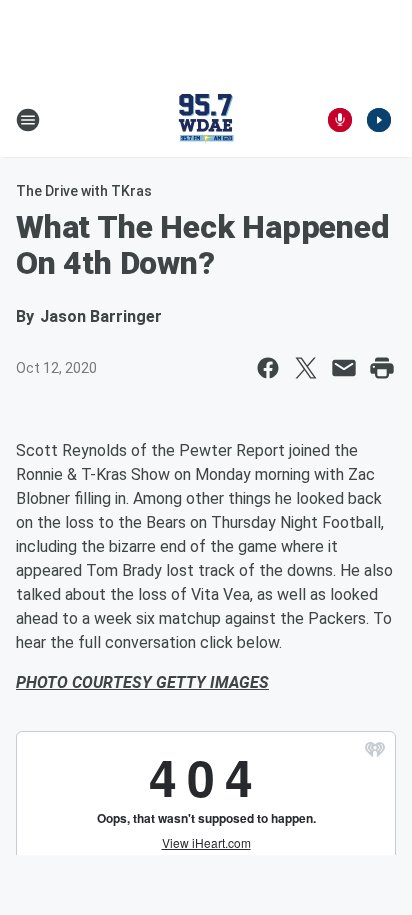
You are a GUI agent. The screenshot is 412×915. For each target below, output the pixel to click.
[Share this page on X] (306, 368)
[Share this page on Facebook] (268, 368)
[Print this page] (382, 368)
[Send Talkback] (340, 120)
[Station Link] (206, 120)
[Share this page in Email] (344, 368)
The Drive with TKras (84, 191)
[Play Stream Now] (379, 120)
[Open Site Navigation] (28, 120)
